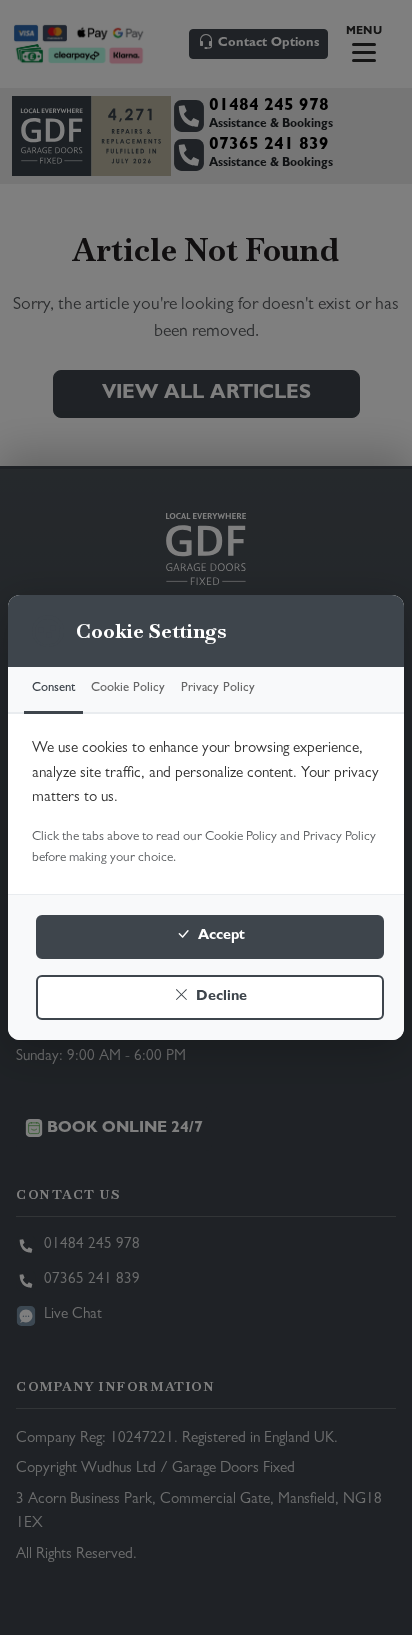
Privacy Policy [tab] (218, 688)
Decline (219, 997)
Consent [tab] (53, 688)
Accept (219, 936)
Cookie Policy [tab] (128, 688)
